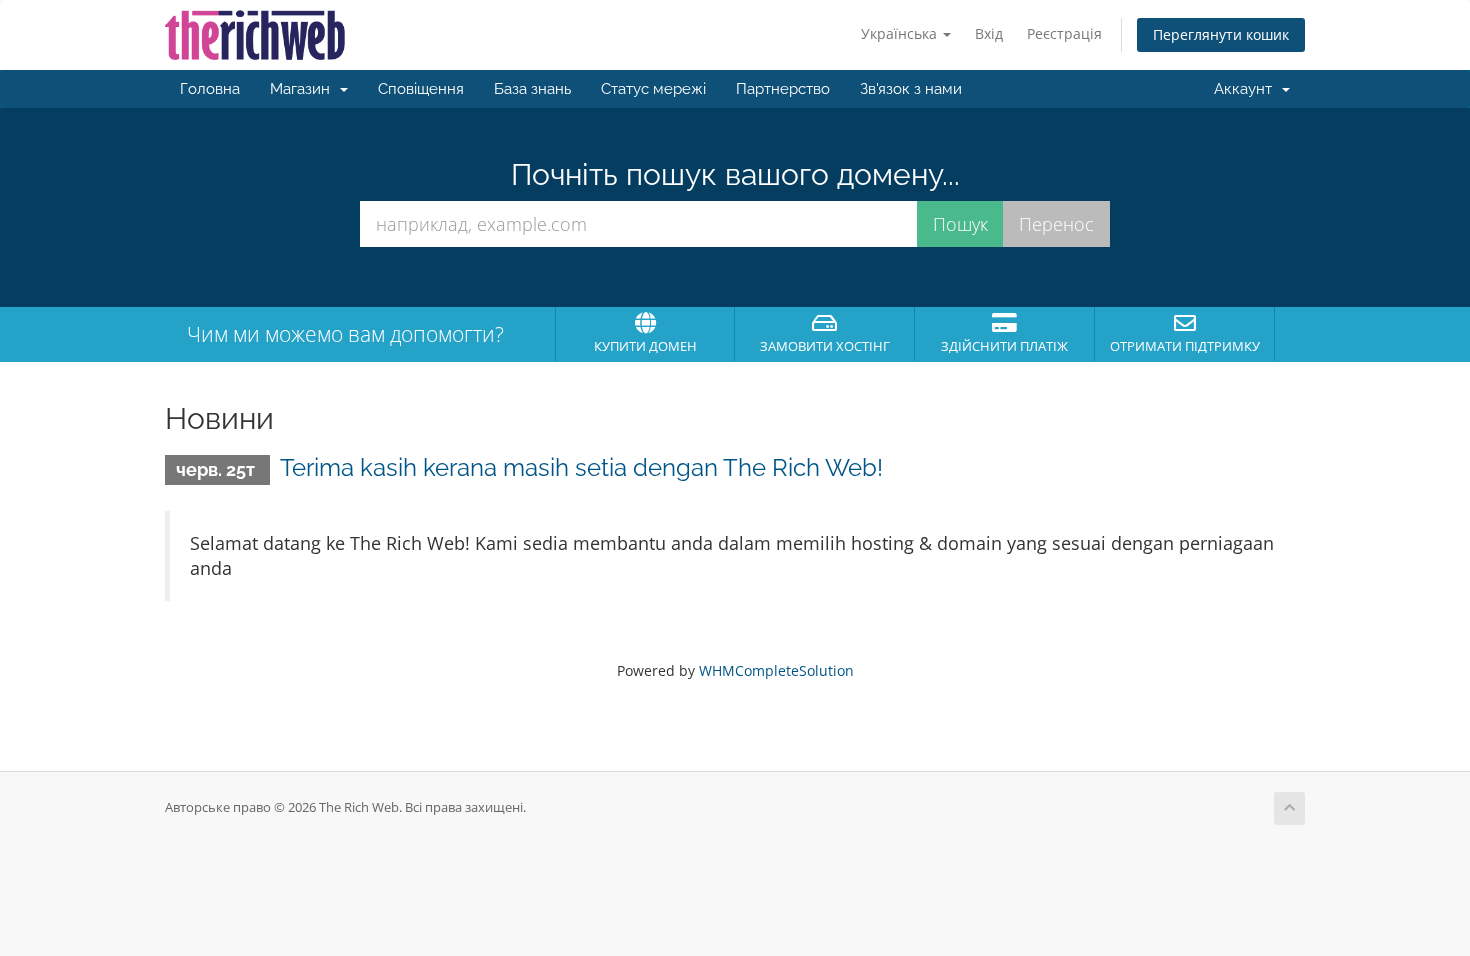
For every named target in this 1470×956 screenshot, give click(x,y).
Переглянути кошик (1221, 34)
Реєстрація (1064, 33)
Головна (210, 89)
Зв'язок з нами (911, 89)
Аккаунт (1247, 89)
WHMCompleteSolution (776, 670)
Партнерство (783, 89)
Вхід (989, 33)
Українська (901, 33)
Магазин (304, 89)
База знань (532, 89)
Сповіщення (421, 89)
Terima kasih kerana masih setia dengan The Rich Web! (581, 467)
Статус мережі (653, 89)
